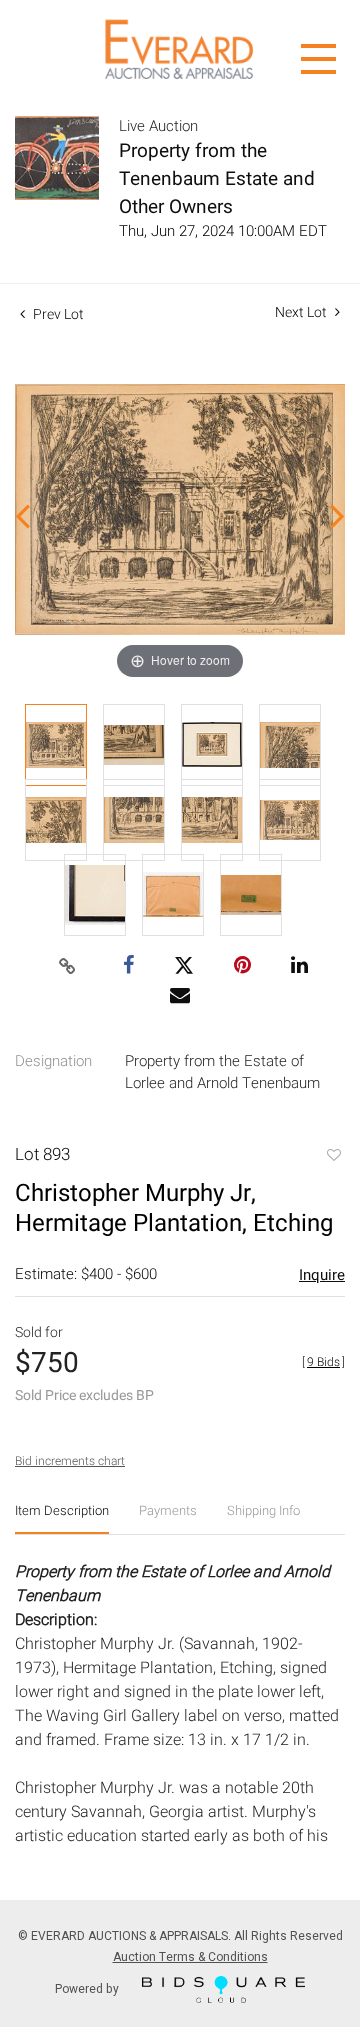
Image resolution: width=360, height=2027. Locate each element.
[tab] (62, 1518)
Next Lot (302, 312)
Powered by (88, 1988)
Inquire (322, 1275)
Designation (53, 1061)
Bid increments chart (70, 1461)
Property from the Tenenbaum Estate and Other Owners (217, 179)
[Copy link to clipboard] (68, 967)
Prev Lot (57, 314)
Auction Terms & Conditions (190, 1957)
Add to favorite (333, 1157)
